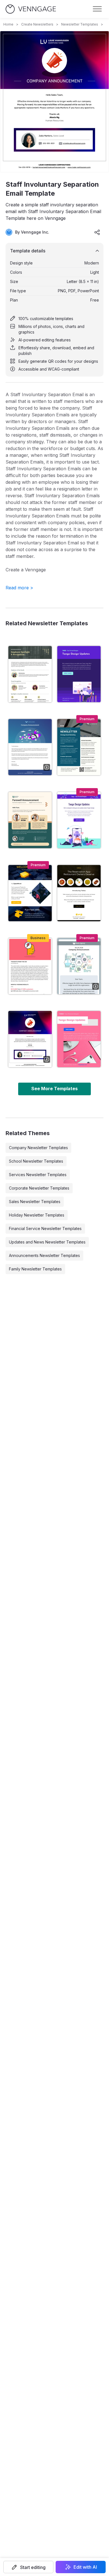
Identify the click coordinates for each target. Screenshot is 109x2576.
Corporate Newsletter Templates (39, 1188)
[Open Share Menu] (97, 232)
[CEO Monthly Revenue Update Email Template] (30, 966)
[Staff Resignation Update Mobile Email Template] (79, 966)
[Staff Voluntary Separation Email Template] (30, 747)
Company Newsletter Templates (38, 1148)
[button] (28, 2567)
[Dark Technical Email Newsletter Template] (30, 893)
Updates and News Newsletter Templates (47, 1242)
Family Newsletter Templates (35, 1269)
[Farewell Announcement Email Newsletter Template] (30, 820)
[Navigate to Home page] (31, 9)
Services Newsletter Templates (38, 1175)
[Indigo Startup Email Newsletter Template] (79, 820)
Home (8, 24)
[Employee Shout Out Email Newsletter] (30, 674)
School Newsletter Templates (36, 1161)
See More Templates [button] (54, 1089)
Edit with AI (85, 2567)
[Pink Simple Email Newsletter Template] (79, 1039)
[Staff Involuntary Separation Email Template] (30, 1039)
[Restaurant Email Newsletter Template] (79, 893)
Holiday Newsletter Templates (37, 1215)
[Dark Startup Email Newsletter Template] (79, 674)
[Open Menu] (97, 9)
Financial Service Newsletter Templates (45, 1228)
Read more (19, 588)
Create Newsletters (37, 24)
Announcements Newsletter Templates (44, 1255)
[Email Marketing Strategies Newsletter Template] (79, 747)
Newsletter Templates (80, 24)
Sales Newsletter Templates (35, 1202)
